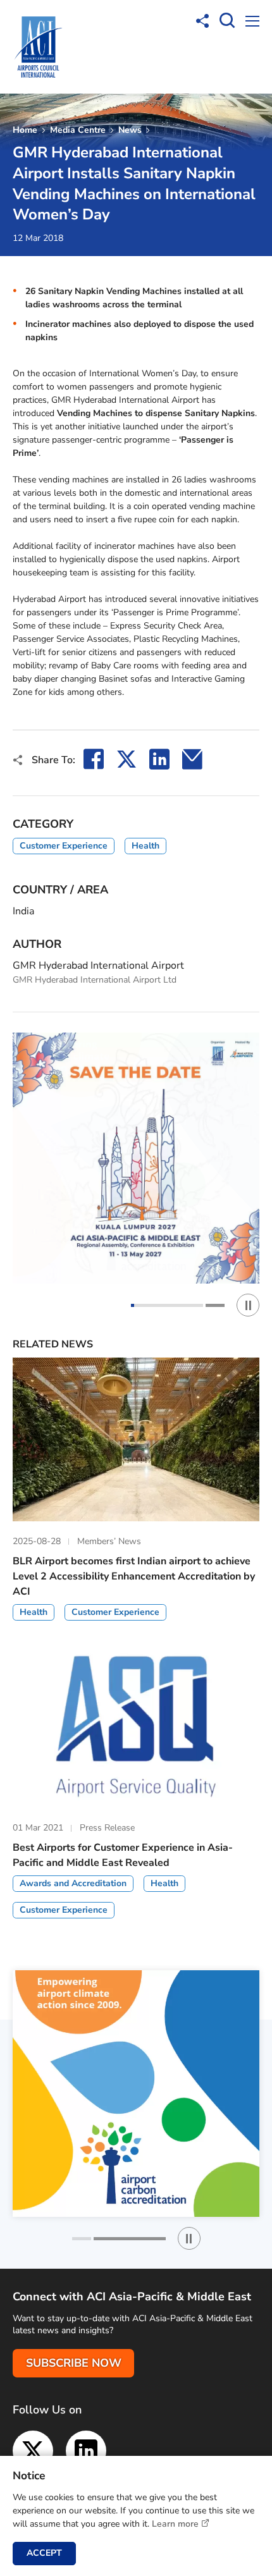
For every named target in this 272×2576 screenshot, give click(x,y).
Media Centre (78, 130)
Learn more (175, 2524)
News (130, 130)
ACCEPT (44, 2553)
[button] (167, 1305)
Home (25, 130)
